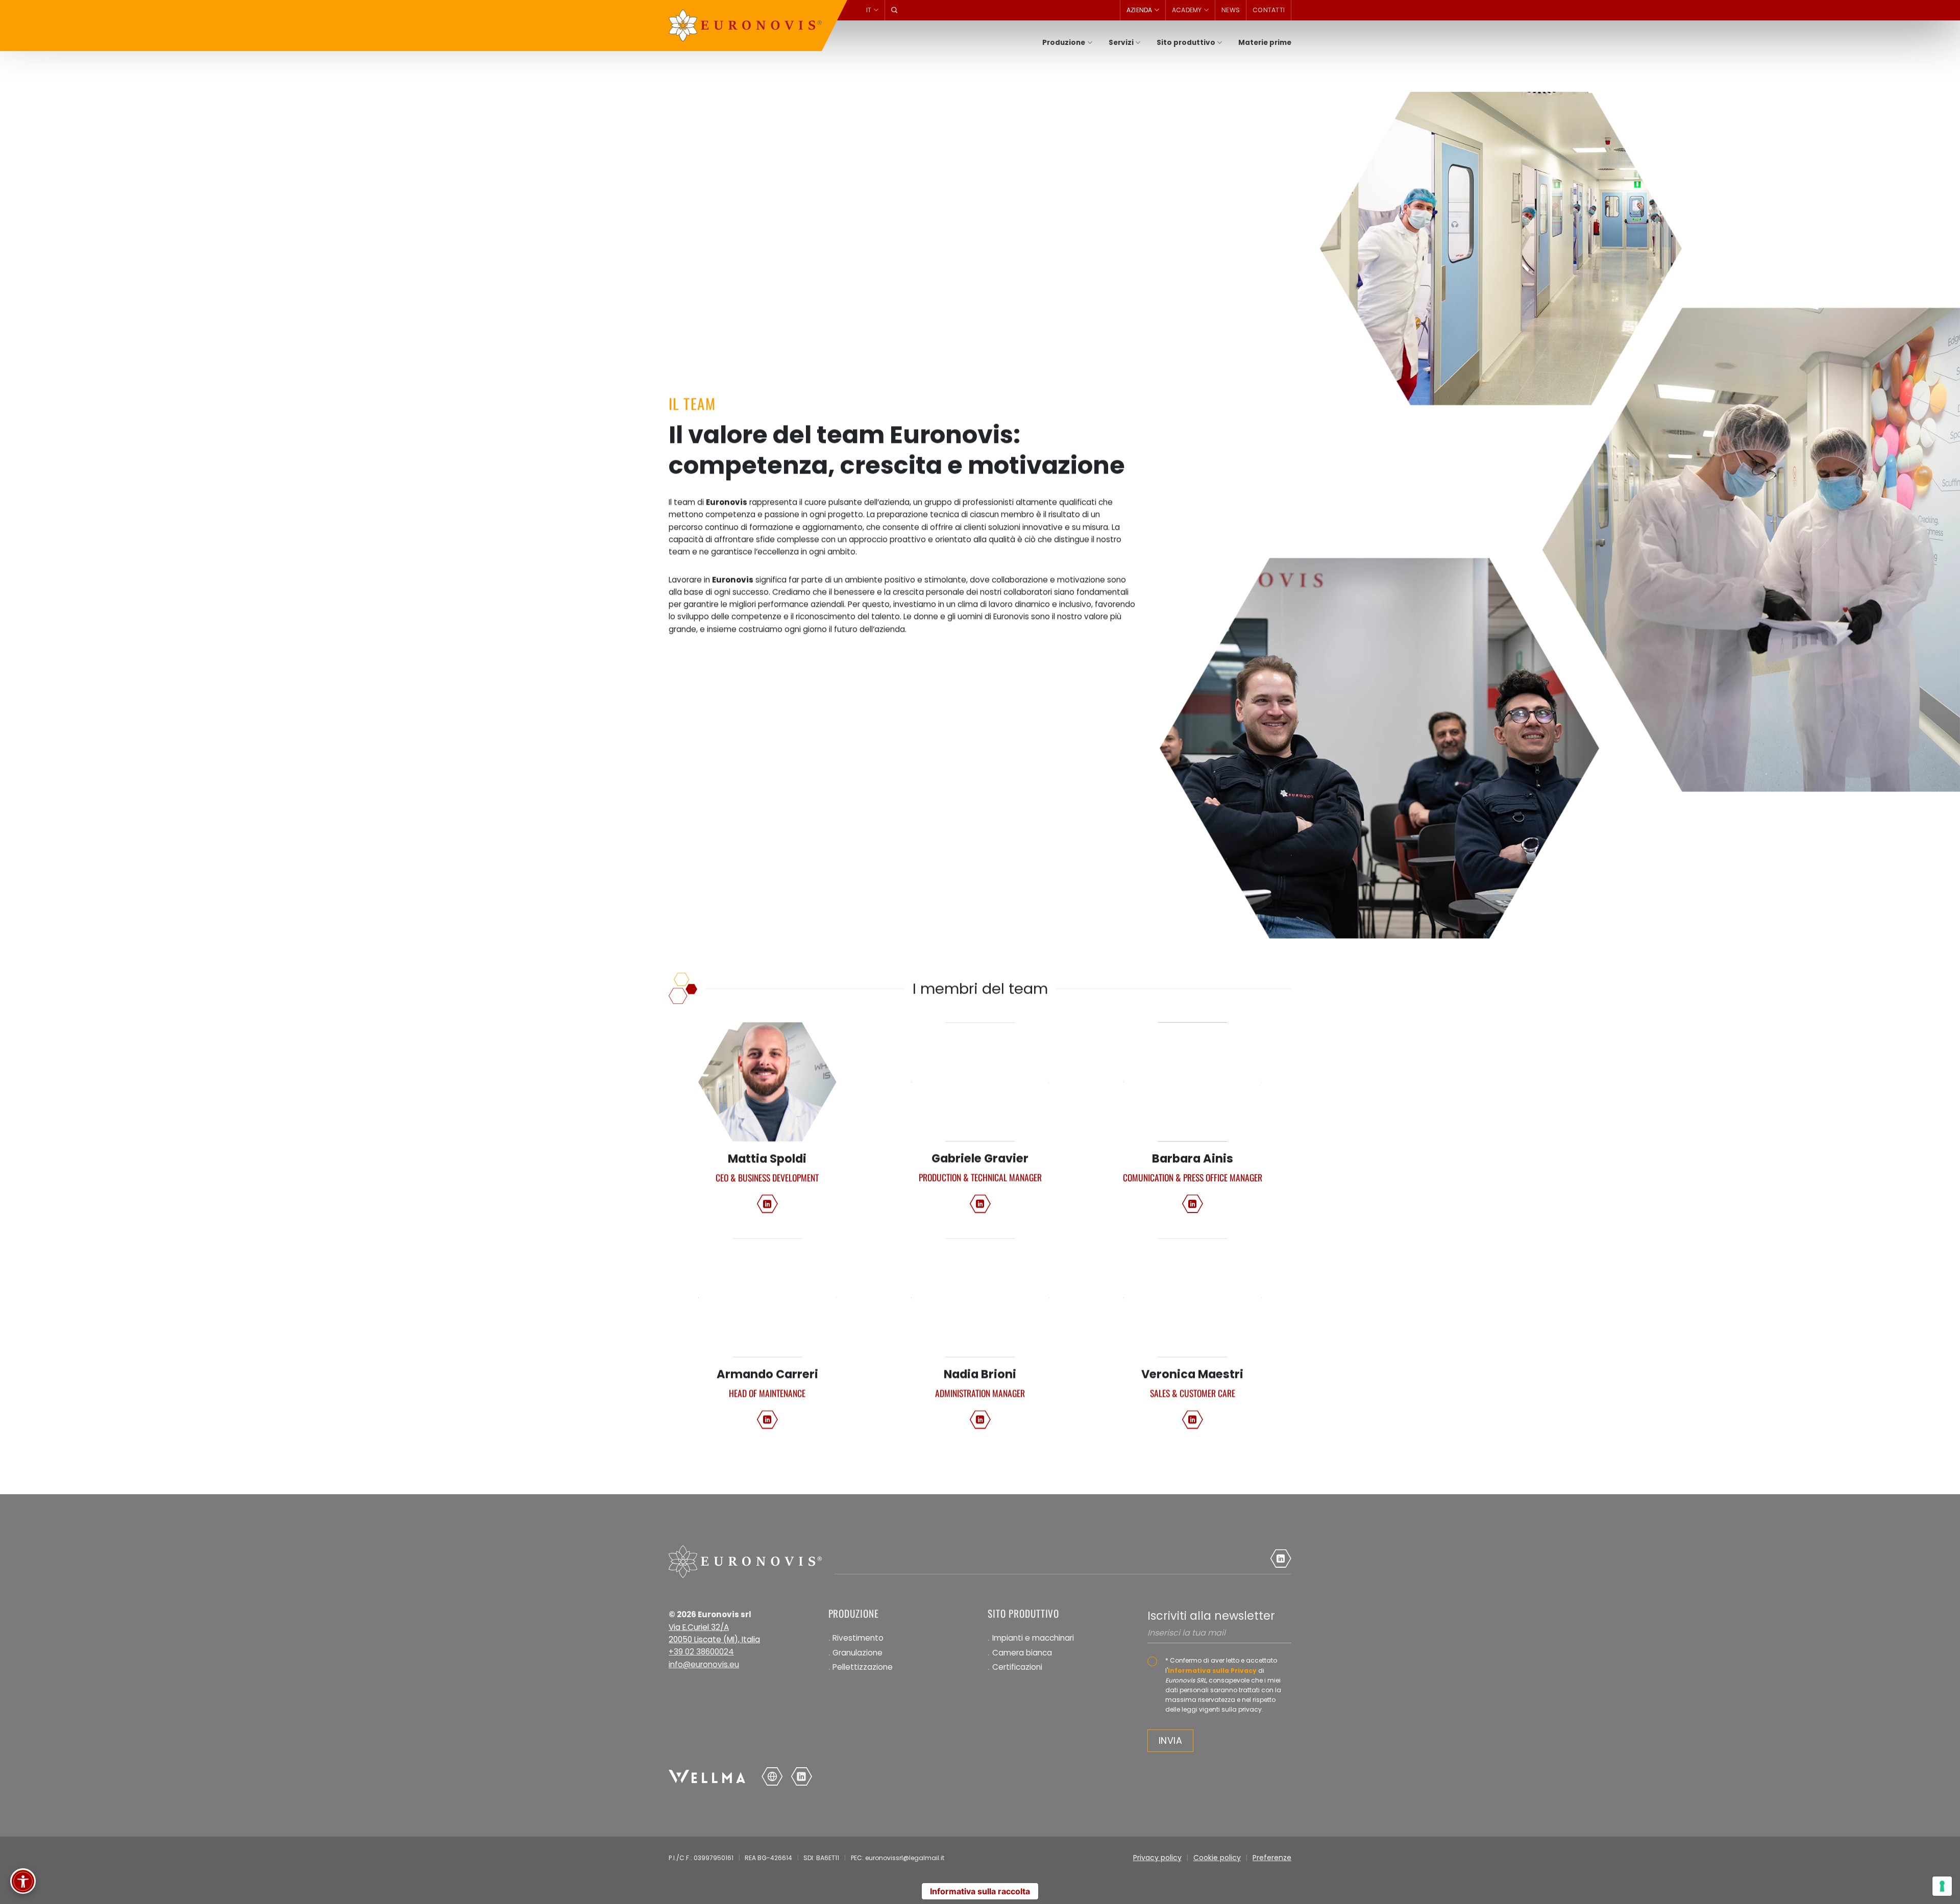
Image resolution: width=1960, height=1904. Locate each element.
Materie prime (1265, 43)
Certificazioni (1017, 1667)
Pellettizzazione (863, 1667)
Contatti (1269, 10)
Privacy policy (1157, 1858)
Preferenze (1272, 1858)
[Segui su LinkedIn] (768, 1203)
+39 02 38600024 (701, 1652)
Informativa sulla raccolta (980, 1891)
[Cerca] (894, 10)
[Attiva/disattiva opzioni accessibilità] (23, 1881)
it (869, 10)
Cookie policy (1217, 1858)
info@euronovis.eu (704, 1664)
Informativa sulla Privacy (1212, 1671)
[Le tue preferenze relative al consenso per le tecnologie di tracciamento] (1942, 1886)
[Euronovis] (745, 26)
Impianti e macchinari (1033, 1638)
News (1231, 10)
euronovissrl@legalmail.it (905, 1858)
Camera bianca (1022, 1653)
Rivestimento (858, 1638)
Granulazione (857, 1653)
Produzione (1064, 43)
